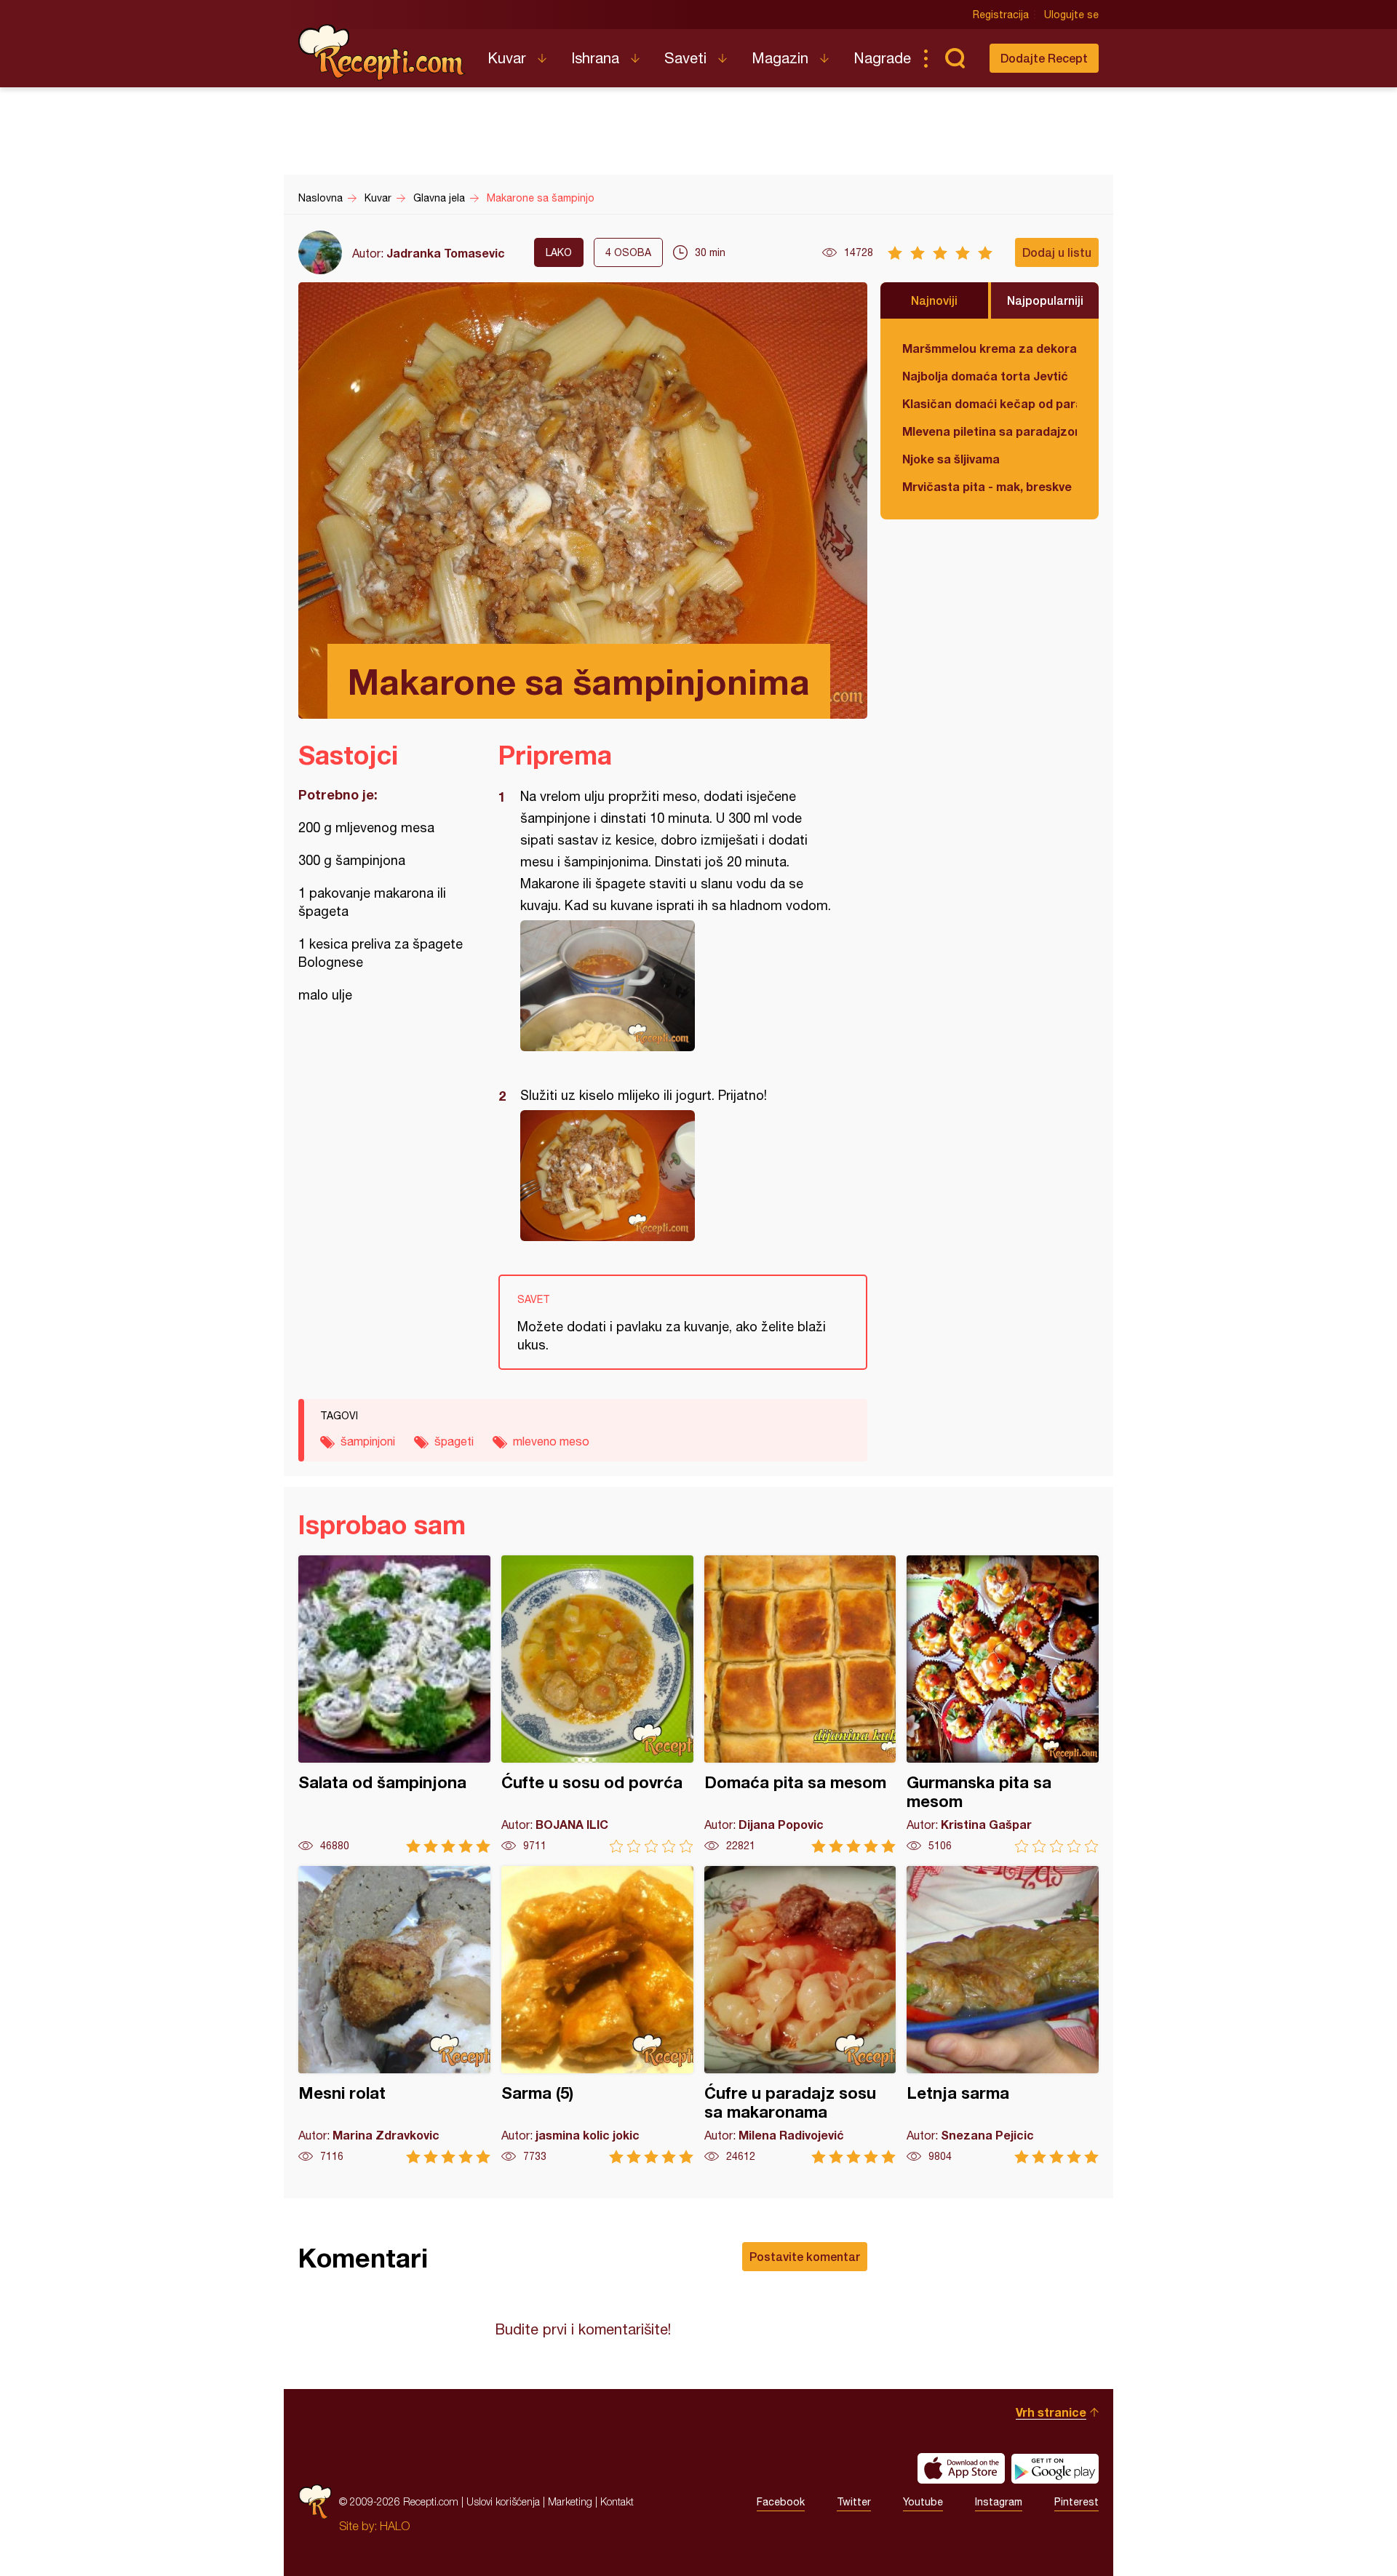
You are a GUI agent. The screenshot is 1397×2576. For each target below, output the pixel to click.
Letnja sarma (1003, 2015)
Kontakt (617, 2501)
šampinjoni (368, 1441)
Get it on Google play (1055, 2468)
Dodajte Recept (1044, 58)
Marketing (570, 2501)
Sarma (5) (597, 2015)
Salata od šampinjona (394, 1704)
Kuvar (507, 58)
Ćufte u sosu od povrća (597, 1704)
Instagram (999, 2502)
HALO (395, 2526)
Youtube (923, 2502)
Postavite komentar (805, 2256)
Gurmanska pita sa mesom (1003, 1704)
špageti (454, 1441)
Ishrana (595, 58)
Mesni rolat (394, 2015)
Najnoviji (934, 300)
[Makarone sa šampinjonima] (676, 986)
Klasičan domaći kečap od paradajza (990, 403)
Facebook (781, 2502)
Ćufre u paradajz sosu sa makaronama (800, 2015)
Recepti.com (382, 52)
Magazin (780, 58)
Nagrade (882, 58)
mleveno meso (551, 1441)
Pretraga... (955, 58)
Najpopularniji (1045, 300)
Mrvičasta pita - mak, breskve (987, 486)
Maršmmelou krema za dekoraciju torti (990, 348)
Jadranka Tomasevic (446, 253)
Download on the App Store (961, 2468)
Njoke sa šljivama (951, 459)
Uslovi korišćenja (503, 2501)
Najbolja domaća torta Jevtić (985, 376)
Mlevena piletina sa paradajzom (990, 431)
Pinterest (1076, 2502)
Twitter (854, 2502)
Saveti (685, 58)
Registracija (1001, 15)
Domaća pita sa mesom (800, 1704)
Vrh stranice (1051, 2412)
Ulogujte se (1071, 15)
